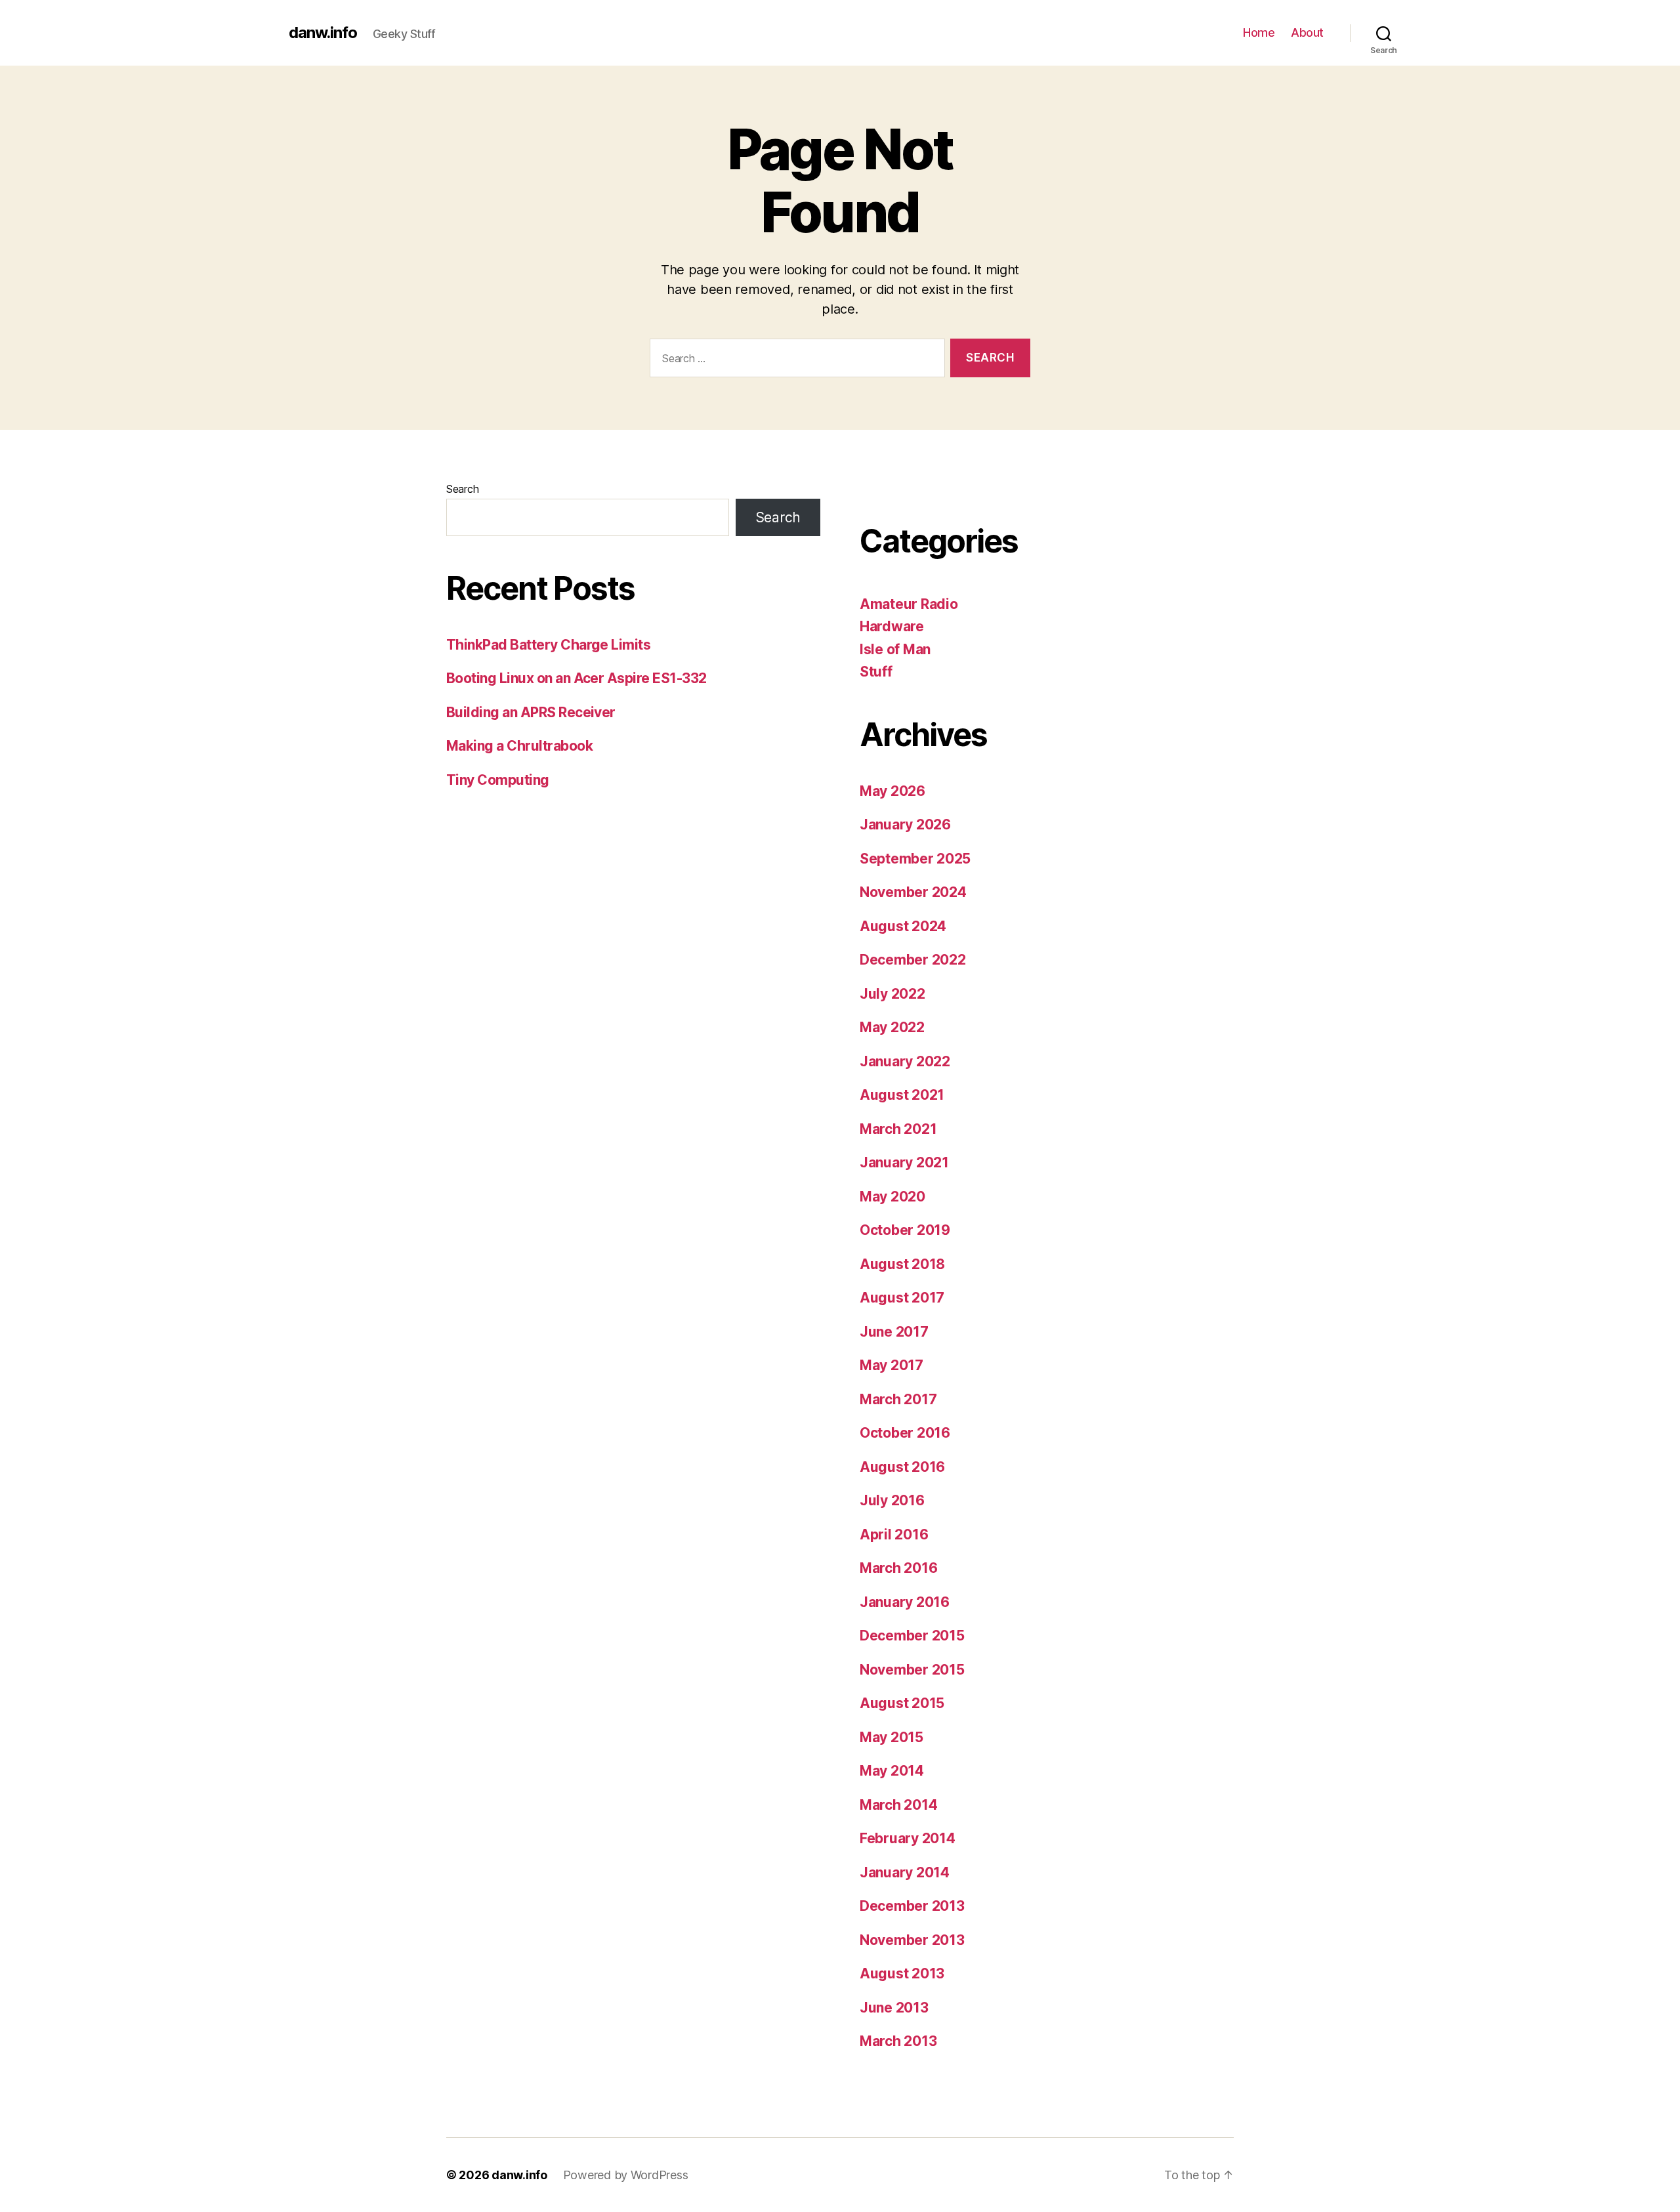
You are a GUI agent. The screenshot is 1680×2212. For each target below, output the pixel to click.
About (1307, 32)
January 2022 (905, 1061)
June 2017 (894, 1332)
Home (1259, 32)
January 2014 (905, 1872)
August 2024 (903, 926)
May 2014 (892, 1771)
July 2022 (892, 994)
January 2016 (905, 1602)
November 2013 (912, 1940)
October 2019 (905, 1230)
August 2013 (902, 1973)
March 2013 (898, 2041)
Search (462, 489)
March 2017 (898, 1399)
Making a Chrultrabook (519, 746)
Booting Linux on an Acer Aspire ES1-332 (577, 678)
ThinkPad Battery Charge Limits (548, 645)
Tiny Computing (498, 780)
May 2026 (892, 791)
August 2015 (902, 1703)
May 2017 (892, 1365)
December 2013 (912, 1906)
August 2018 (902, 1264)
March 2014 (898, 1805)
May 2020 (892, 1197)
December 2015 (912, 1636)
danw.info (323, 33)
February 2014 (908, 1838)
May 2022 (892, 1027)
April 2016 (894, 1534)
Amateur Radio (909, 604)
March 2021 (898, 1129)
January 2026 (905, 824)
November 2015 (912, 1670)
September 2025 (915, 859)
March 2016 (898, 1568)
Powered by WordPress (626, 2175)
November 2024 (913, 892)
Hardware (892, 626)
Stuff (876, 672)
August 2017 (902, 1298)
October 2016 (905, 1433)
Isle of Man (895, 649)
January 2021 (904, 1162)
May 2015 (892, 1737)
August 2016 (902, 1467)
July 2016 (892, 1500)
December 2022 (913, 960)
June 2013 (894, 2008)
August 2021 (902, 1095)
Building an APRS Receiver (531, 712)
